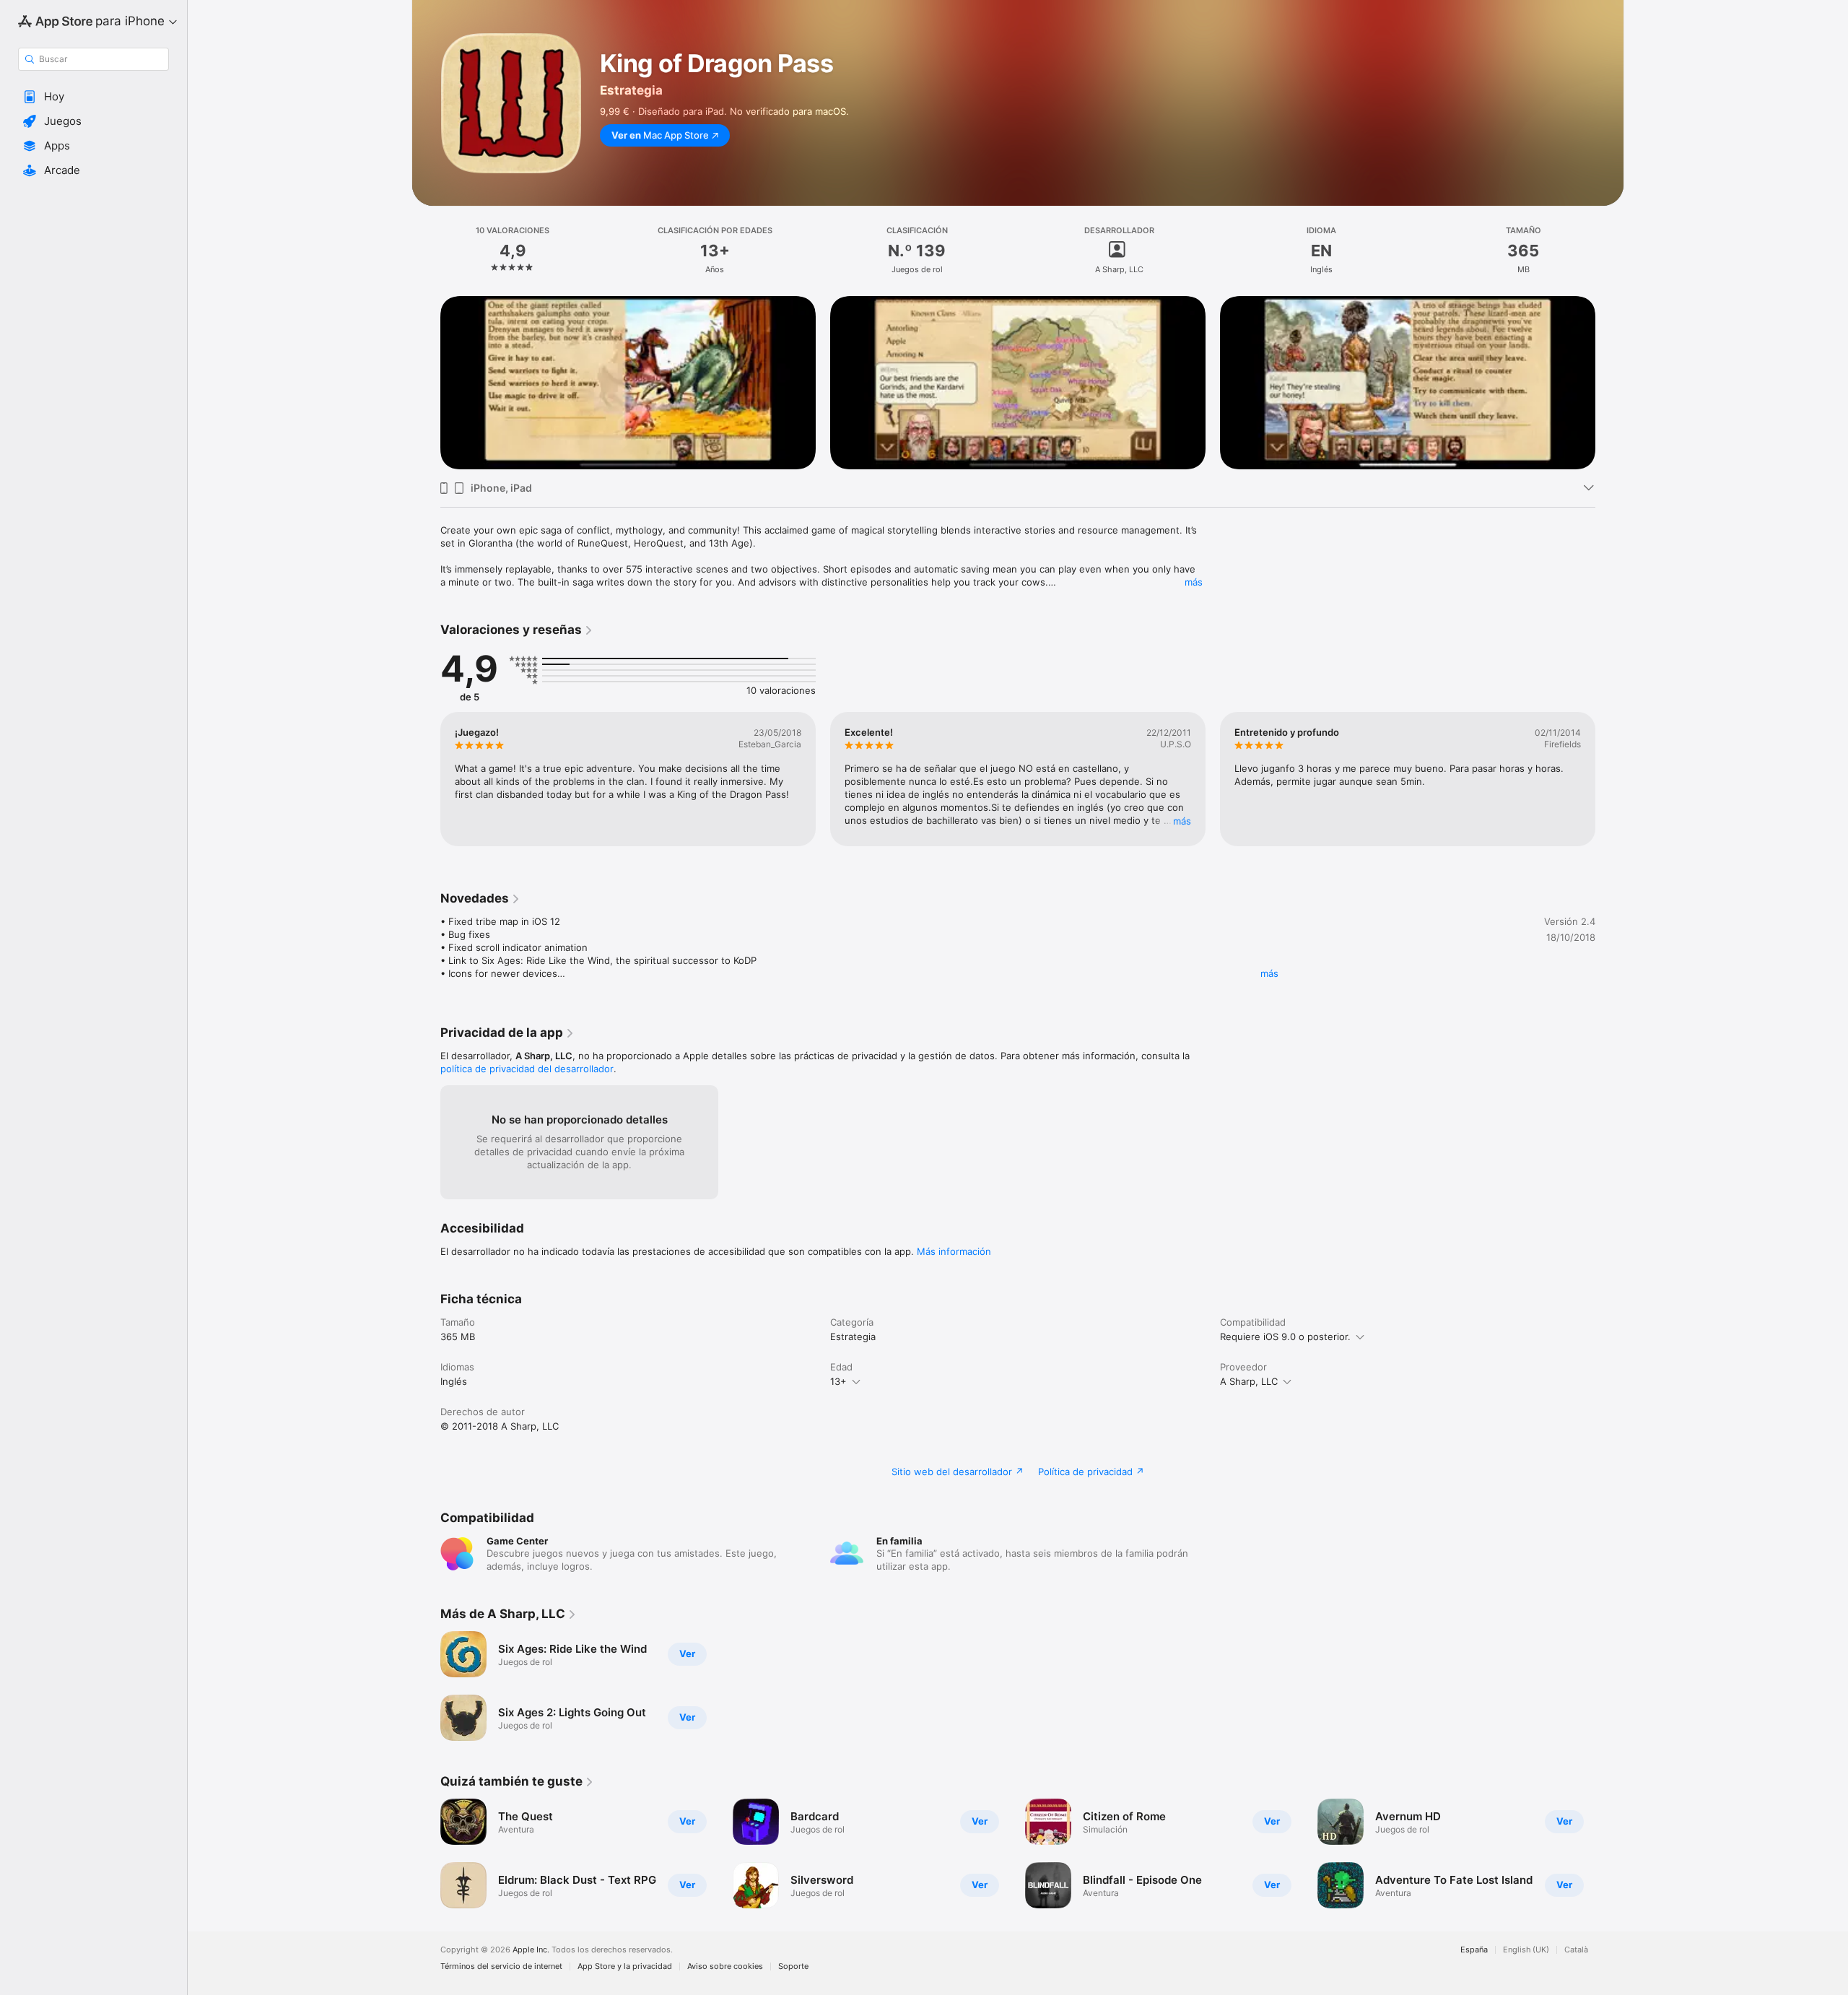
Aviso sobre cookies (725, 1966)
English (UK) (1526, 1950)
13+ (838, 1381)
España (1474, 1950)
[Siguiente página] (1610, 383)
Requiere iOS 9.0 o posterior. (1285, 1336)
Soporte (793, 1966)
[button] (93, 97)
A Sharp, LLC (1249, 1381)
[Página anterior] (426, 383)
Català (1576, 1950)
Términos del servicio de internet (501, 1966)
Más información (954, 1251)
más (1194, 582)
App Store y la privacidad (625, 1966)
